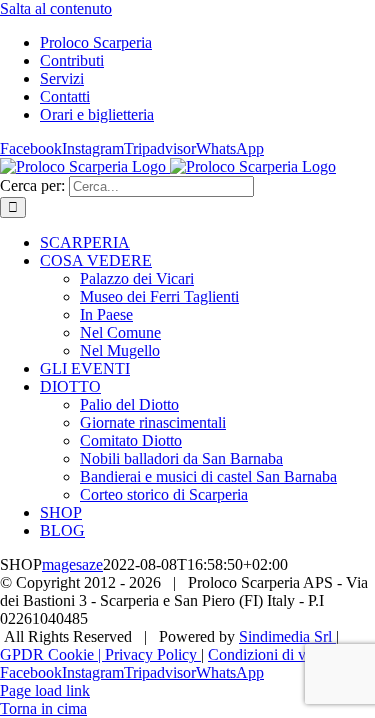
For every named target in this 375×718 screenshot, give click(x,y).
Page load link (45, 690)
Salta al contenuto (56, 8)
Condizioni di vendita (276, 654)
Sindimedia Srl (287, 636)
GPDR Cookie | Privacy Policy (100, 654)
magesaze (72, 564)
